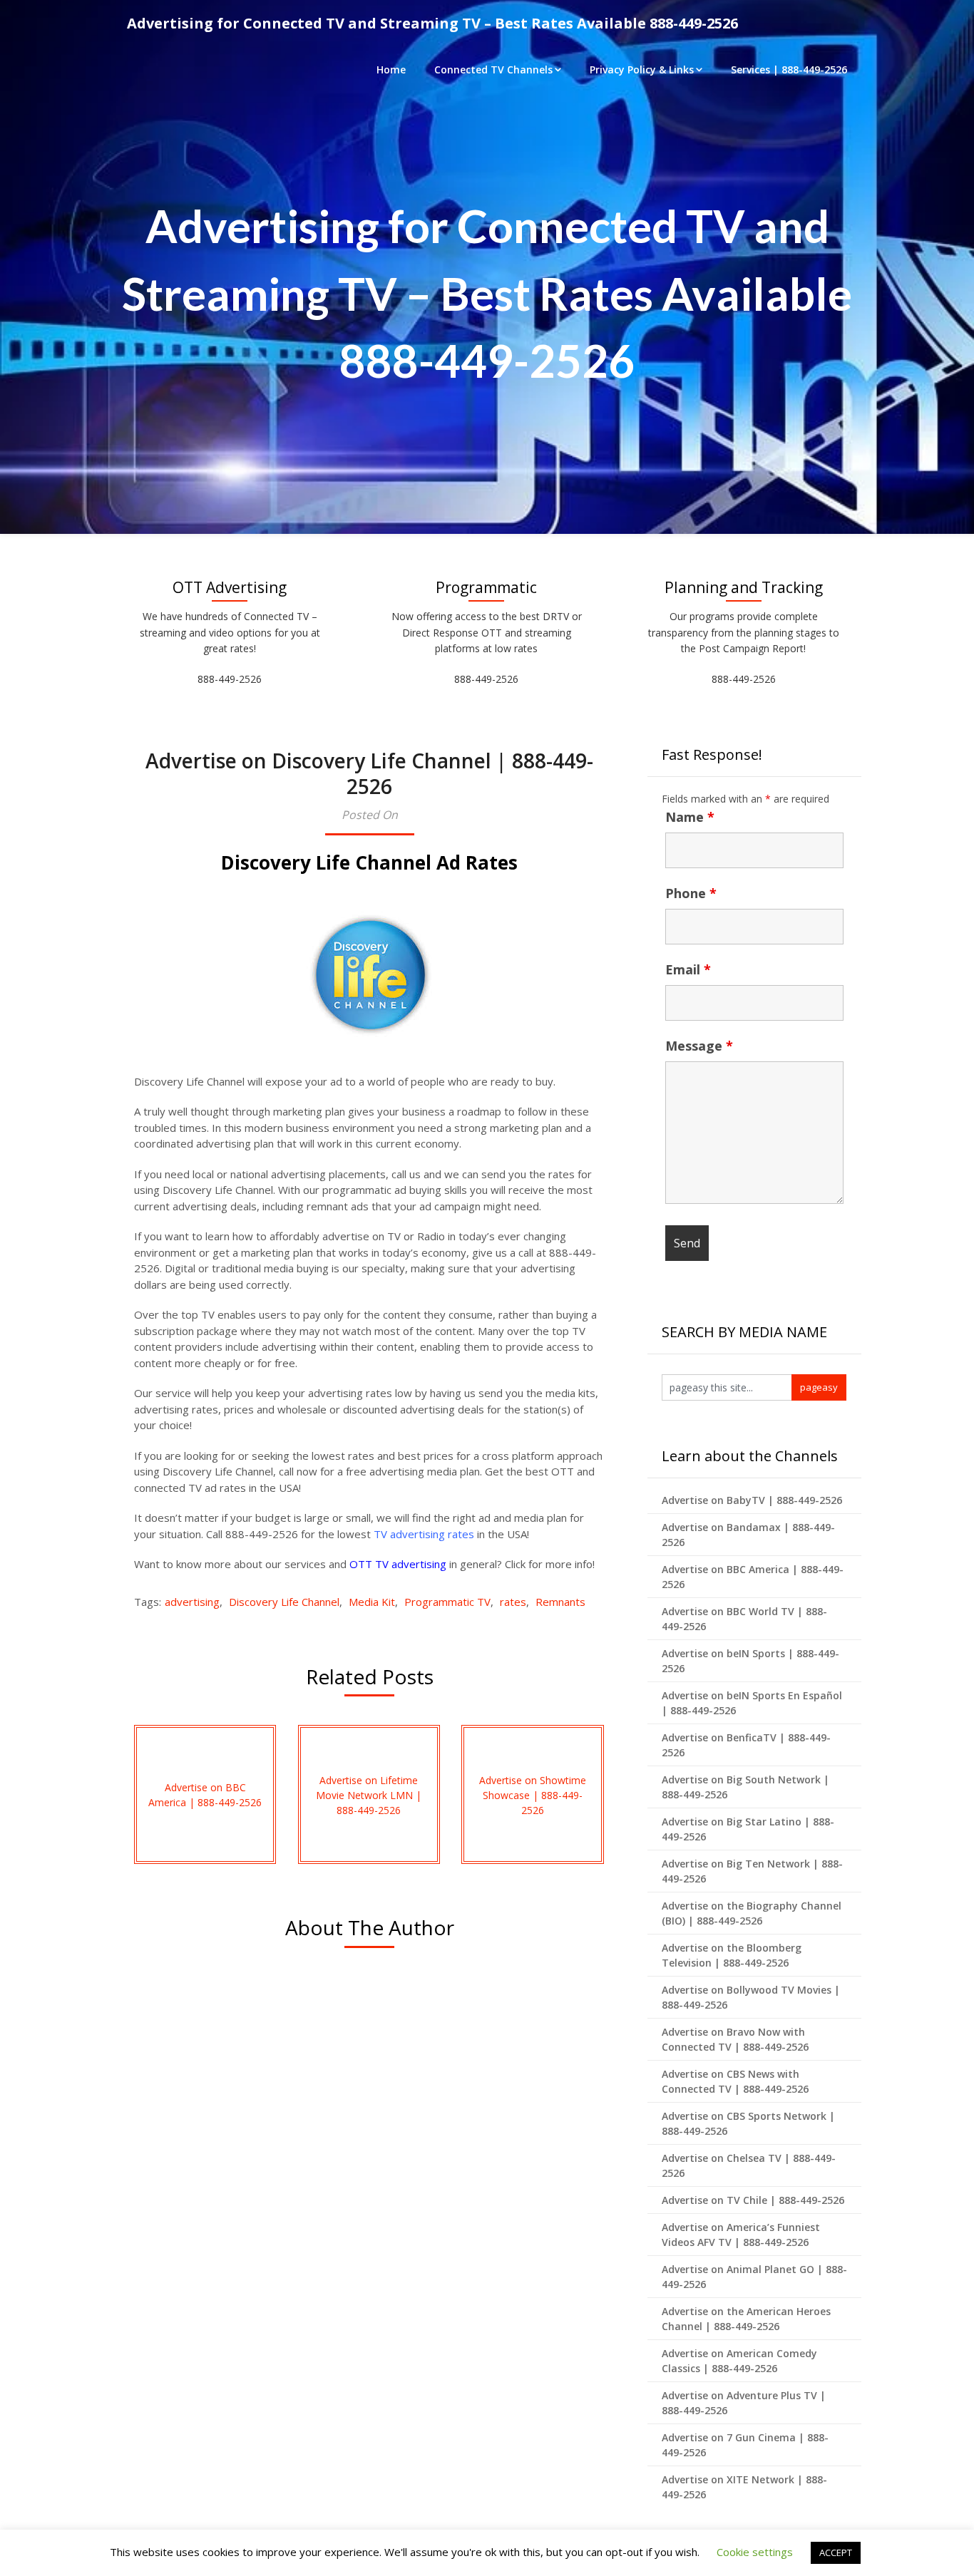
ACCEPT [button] (836, 2552)
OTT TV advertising (398, 1564)
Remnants (560, 1602)
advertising (192, 1602)
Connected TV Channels (493, 69)
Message (699, 1046)
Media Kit (372, 1602)
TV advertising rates (424, 1534)
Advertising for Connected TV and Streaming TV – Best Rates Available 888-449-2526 (432, 23)
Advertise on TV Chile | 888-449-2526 (753, 2200)
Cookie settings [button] (755, 2552)
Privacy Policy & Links (642, 69)
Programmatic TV (447, 1602)
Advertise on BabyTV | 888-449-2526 (752, 1500)
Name (690, 817)
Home (391, 69)
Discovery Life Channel (284, 1602)
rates (513, 1602)
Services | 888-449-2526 (789, 69)
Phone (691, 893)
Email (688, 969)
